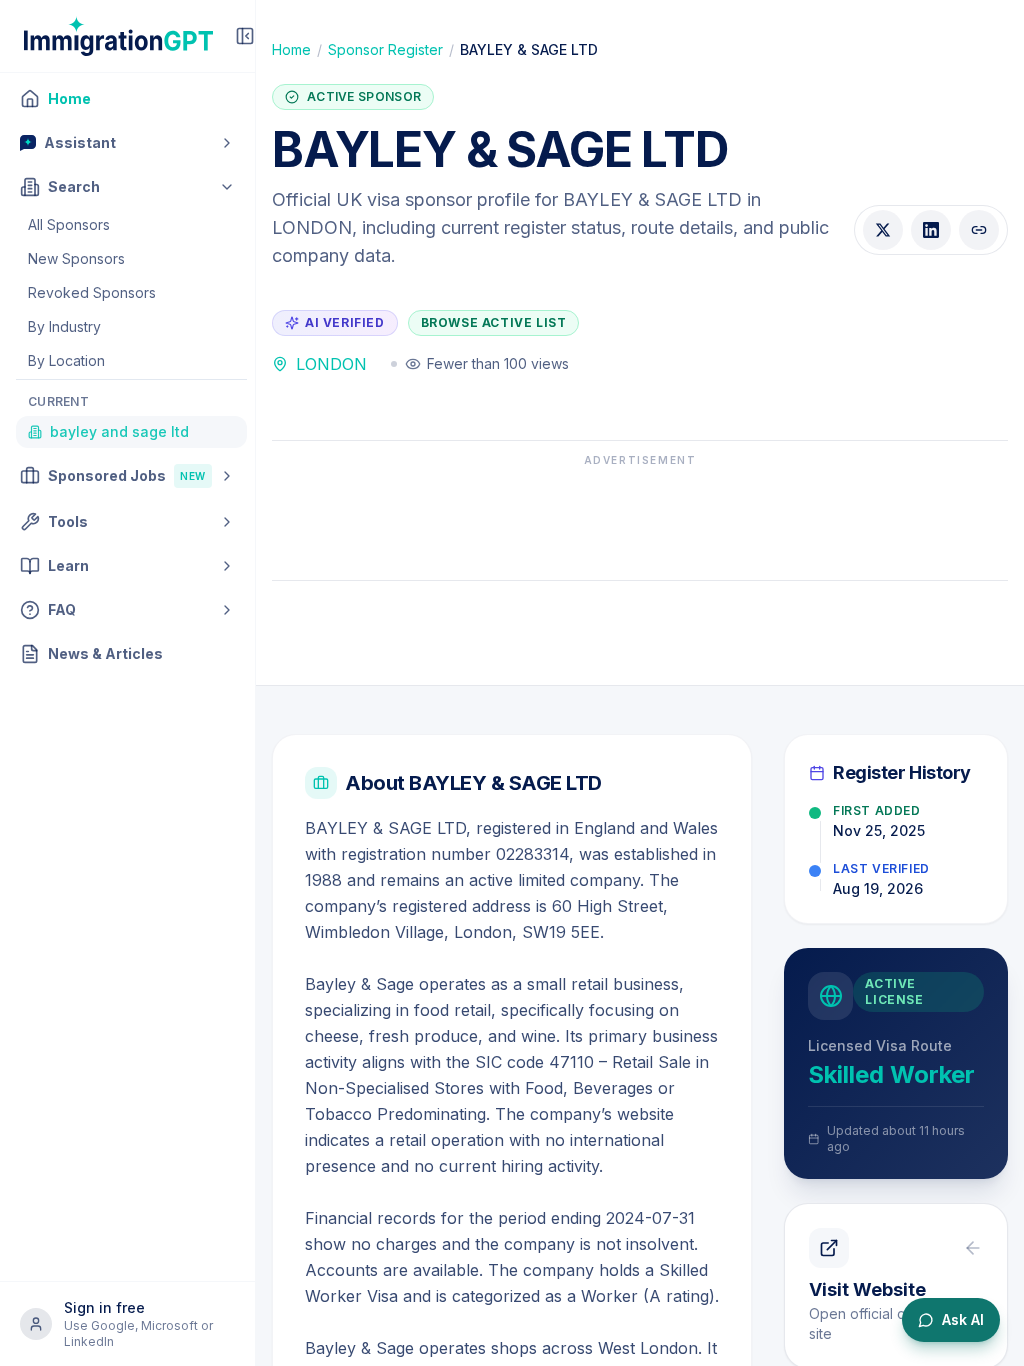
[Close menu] (245, 36)
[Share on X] (883, 230)
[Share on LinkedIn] (931, 230)
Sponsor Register (385, 49)
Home (291, 49)
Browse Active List (494, 322)
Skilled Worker (891, 1074)
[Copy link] (979, 230)
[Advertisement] (640, 518)
